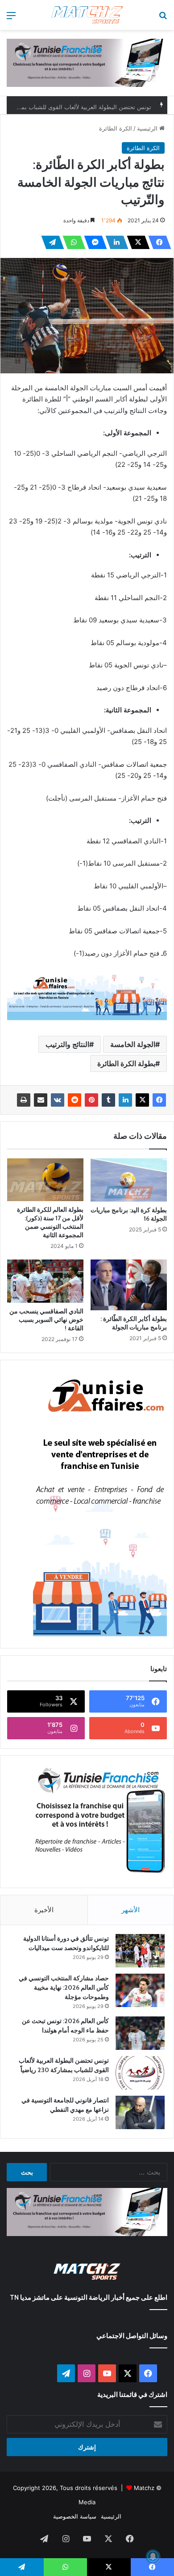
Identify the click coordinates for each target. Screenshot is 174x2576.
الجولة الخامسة (133, 1044)
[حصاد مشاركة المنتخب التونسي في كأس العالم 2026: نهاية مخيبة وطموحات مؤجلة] (140, 1990)
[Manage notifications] (153, 2556)
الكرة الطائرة (116, 128)
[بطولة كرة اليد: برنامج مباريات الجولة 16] (129, 1180)
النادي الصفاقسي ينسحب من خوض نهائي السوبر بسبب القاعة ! (46, 1320)
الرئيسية (148, 128)
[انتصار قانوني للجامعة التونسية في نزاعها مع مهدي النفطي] (140, 2112)
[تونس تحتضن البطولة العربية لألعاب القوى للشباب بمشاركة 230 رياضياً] (140, 2073)
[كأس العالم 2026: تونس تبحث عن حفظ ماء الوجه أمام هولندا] (140, 2033)
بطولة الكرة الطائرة (126, 1063)
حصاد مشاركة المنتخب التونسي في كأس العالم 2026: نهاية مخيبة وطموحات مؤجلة (64, 1987)
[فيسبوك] (157, 242)
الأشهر (130, 1910)
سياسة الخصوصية (75, 2516)
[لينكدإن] (114, 242)
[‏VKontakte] (58, 1100)
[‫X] (136, 242)
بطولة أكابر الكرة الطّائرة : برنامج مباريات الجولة (134, 1323)
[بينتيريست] (91, 1100)
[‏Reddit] (75, 1100)
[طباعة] (24, 1100)
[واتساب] (71, 242)
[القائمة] (11, 18)
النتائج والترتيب (67, 1044)
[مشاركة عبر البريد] (41, 1100)
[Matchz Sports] (87, 15)
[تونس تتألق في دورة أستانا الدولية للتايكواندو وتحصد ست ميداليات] (140, 1951)
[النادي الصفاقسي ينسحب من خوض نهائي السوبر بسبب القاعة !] (45, 1281)
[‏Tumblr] (108, 1100)
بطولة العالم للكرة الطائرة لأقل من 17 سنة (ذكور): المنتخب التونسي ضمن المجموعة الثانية (50, 1222)
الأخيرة (44, 1910)
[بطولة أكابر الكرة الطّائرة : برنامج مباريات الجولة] (129, 1285)
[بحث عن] (163, 18)
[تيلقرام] (50, 242)
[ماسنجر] (93, 242)
